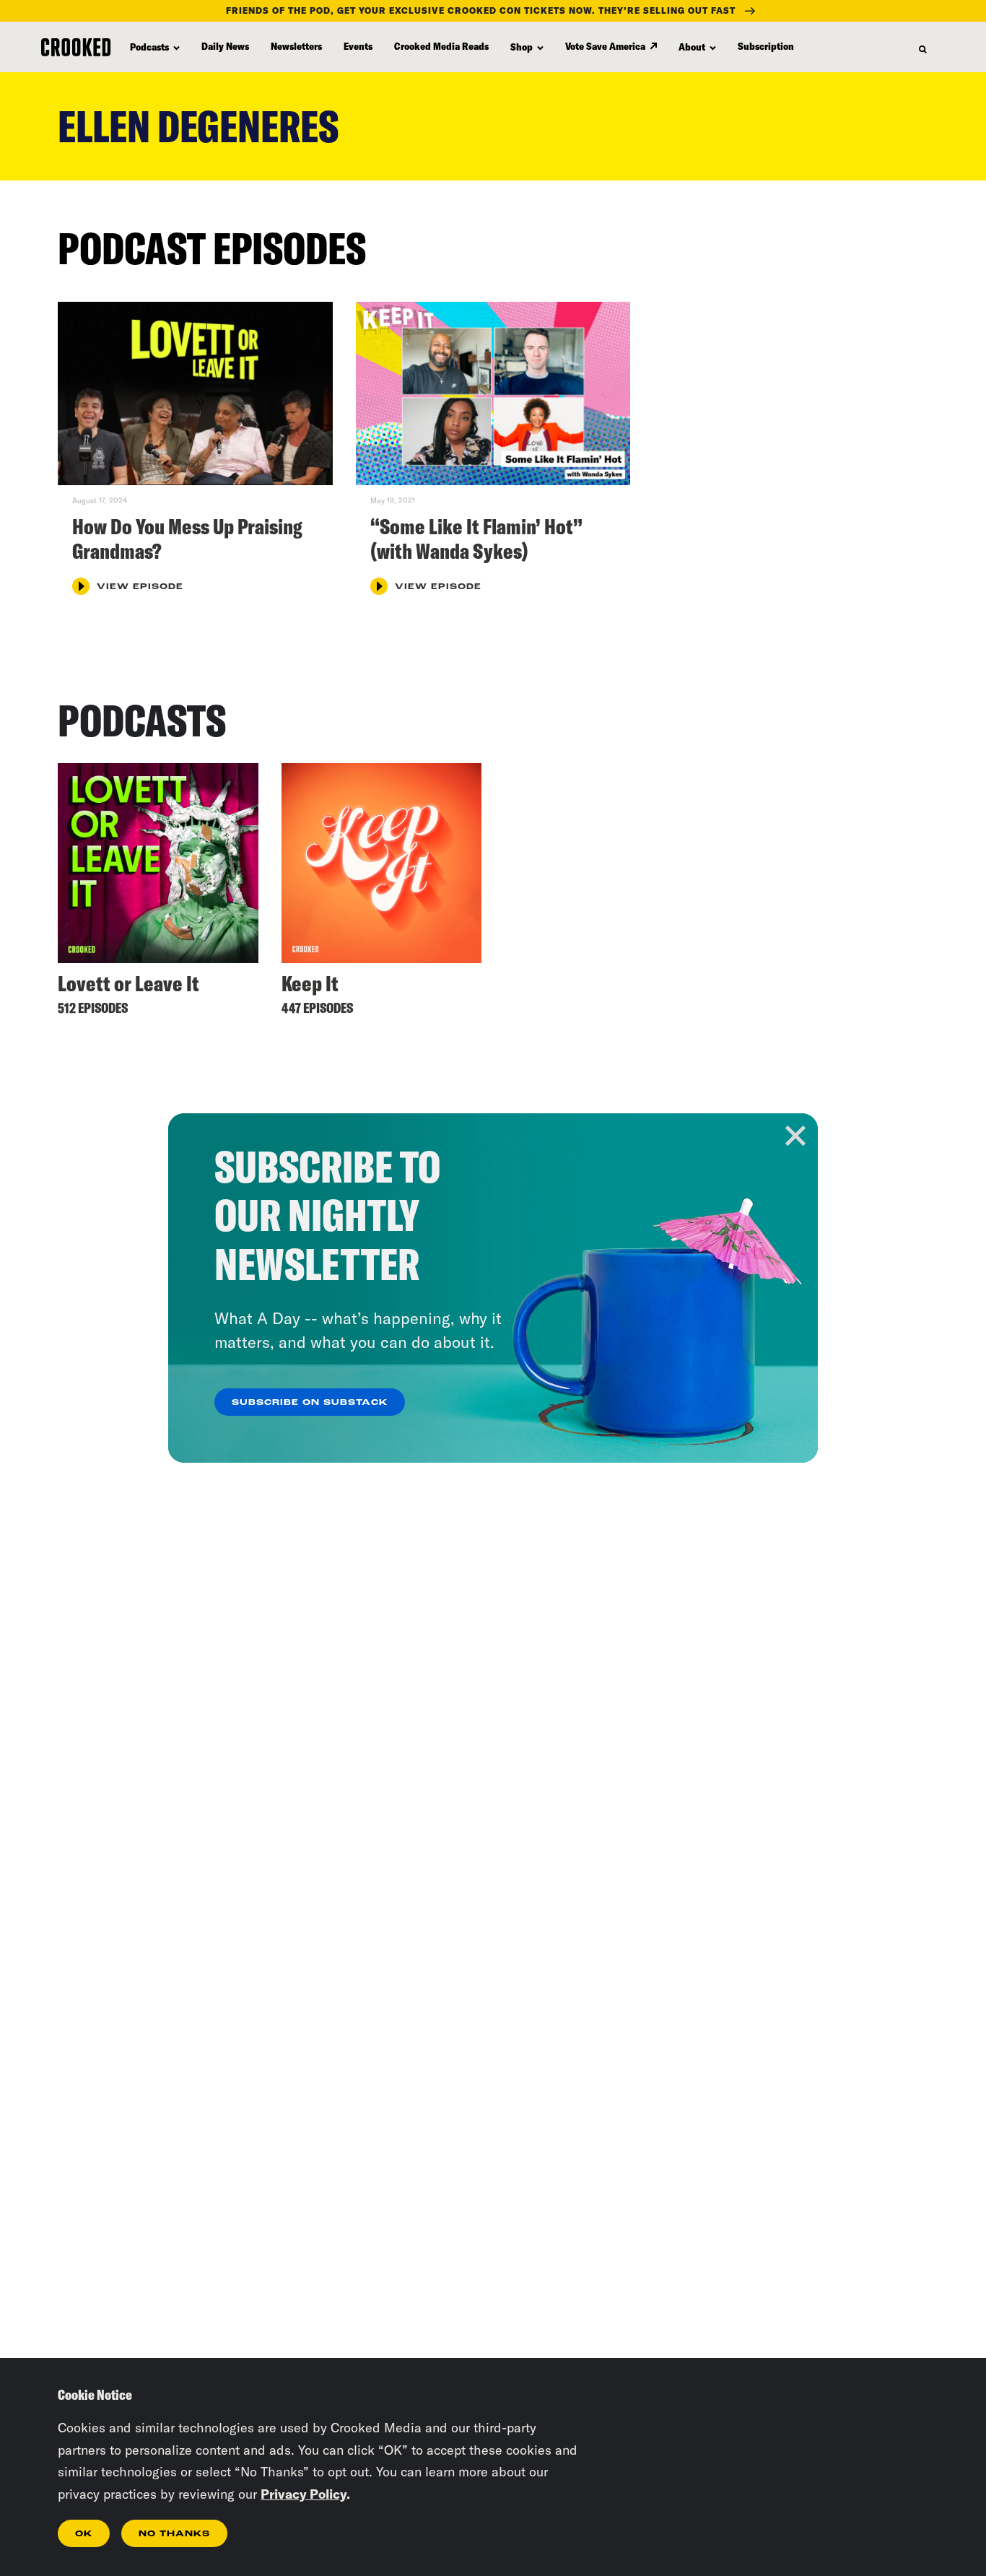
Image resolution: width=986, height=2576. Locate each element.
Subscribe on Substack (310, 1403)
